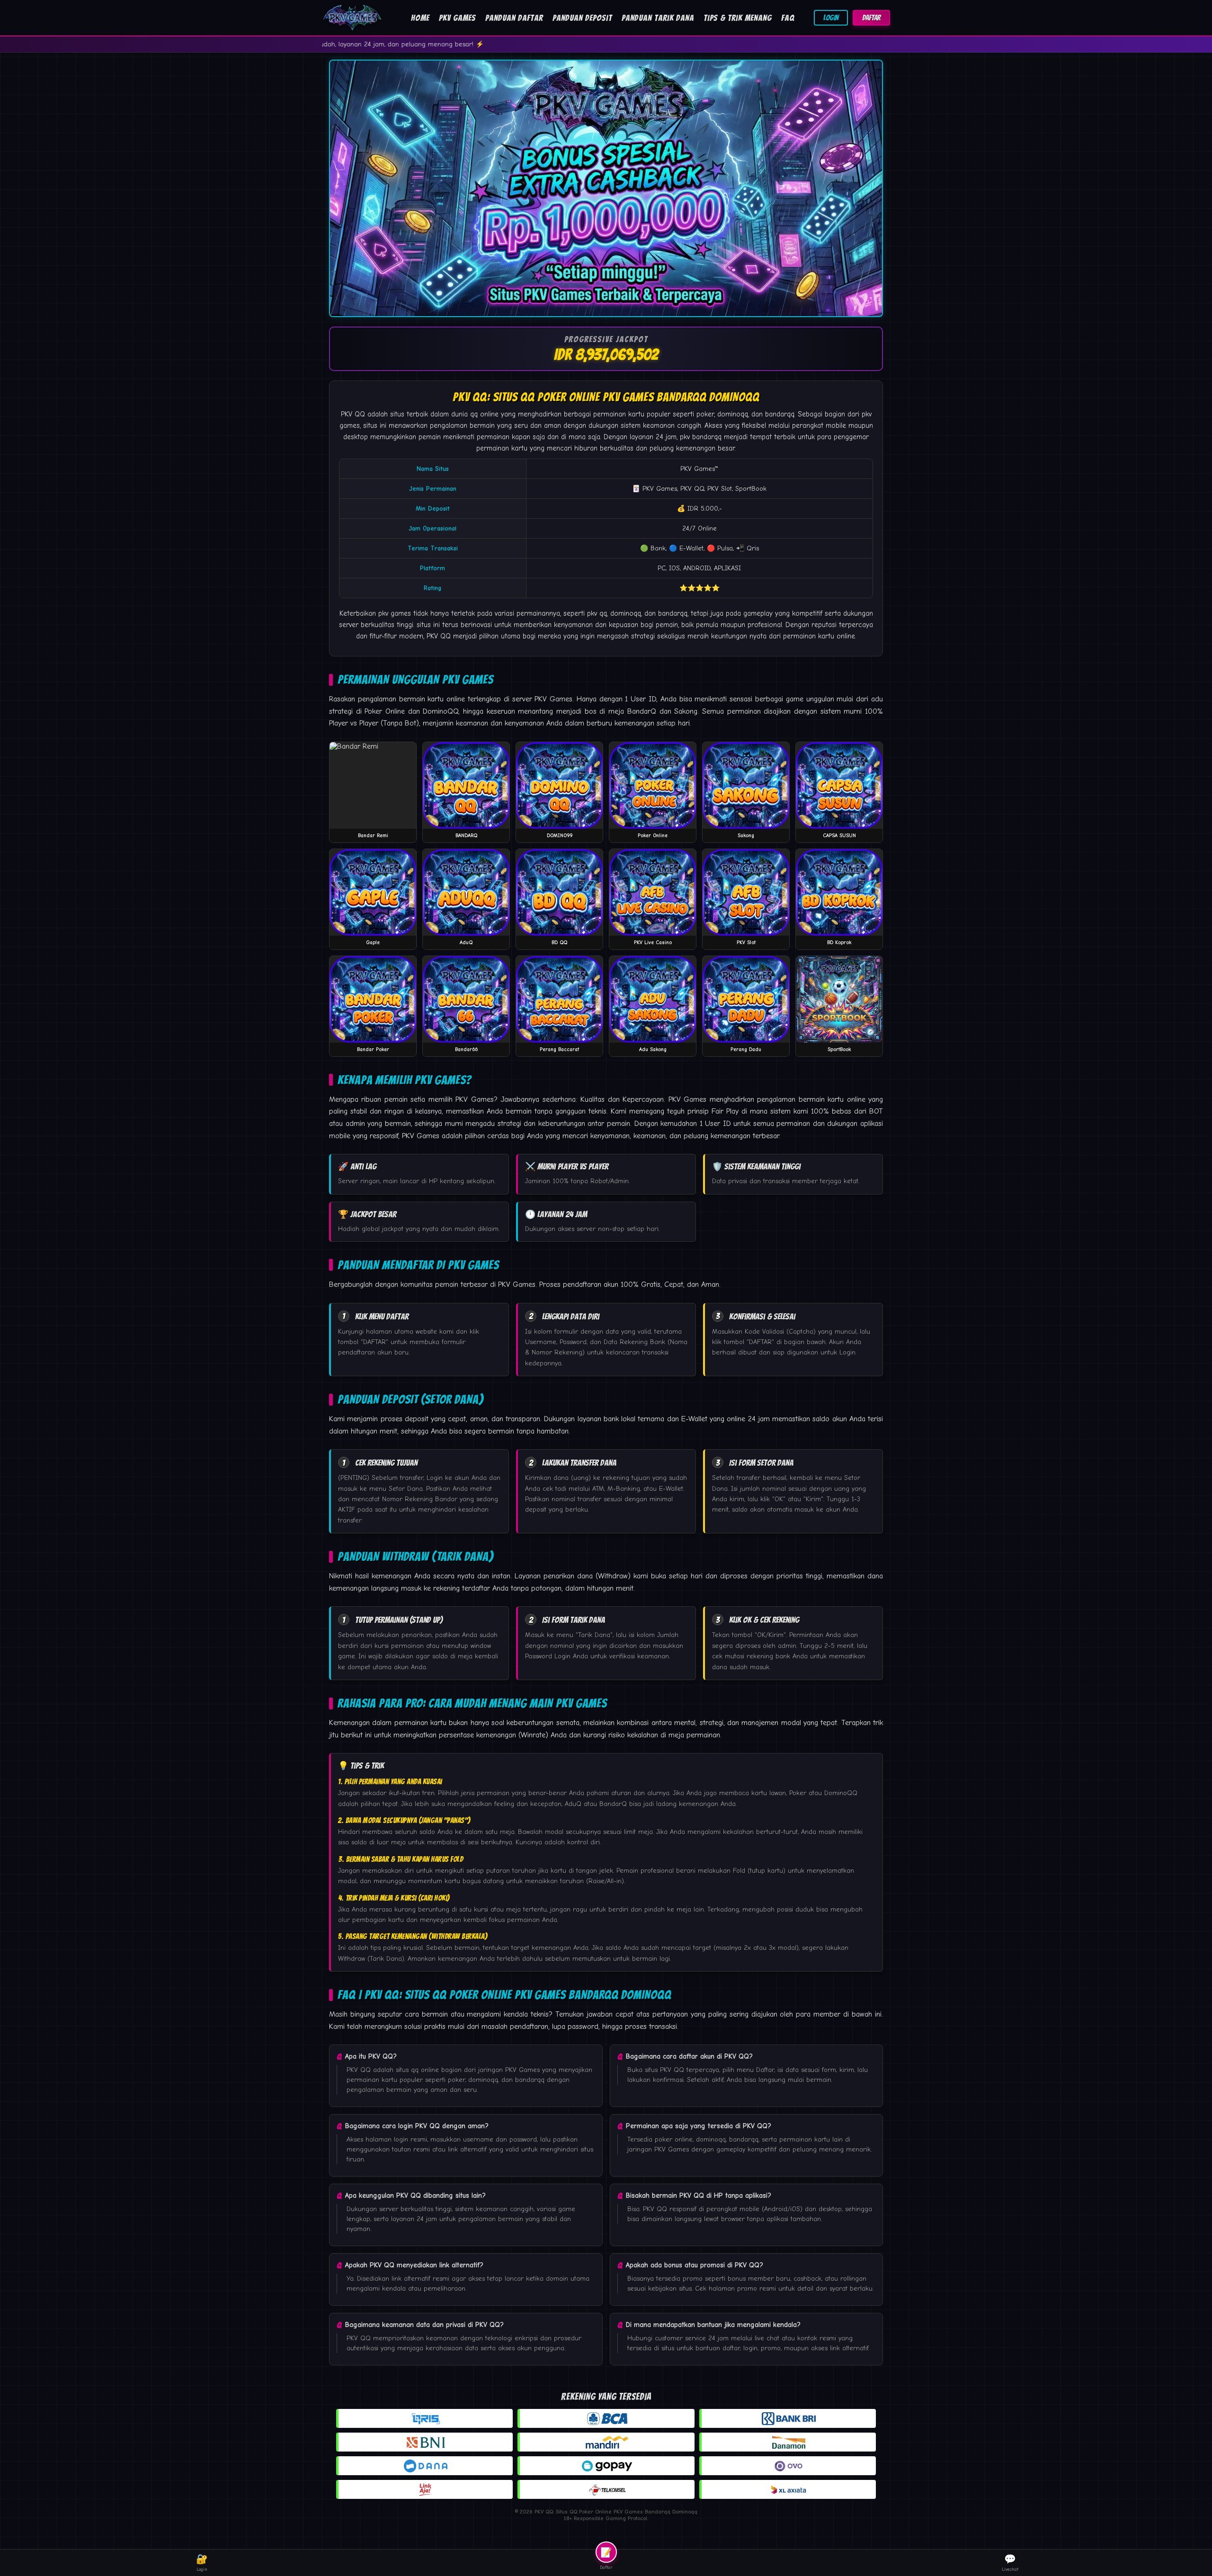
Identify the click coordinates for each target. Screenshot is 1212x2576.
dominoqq (626, 613)
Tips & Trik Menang (738, 18)
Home (420, 18)
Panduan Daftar (514, 18)
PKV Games (457, 18)
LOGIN (831, 18)
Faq (788, 18)
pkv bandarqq (701, 437)
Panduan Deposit (582, 18)
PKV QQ (353, 414)
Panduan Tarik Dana (658, 18)
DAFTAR (871, 18)
